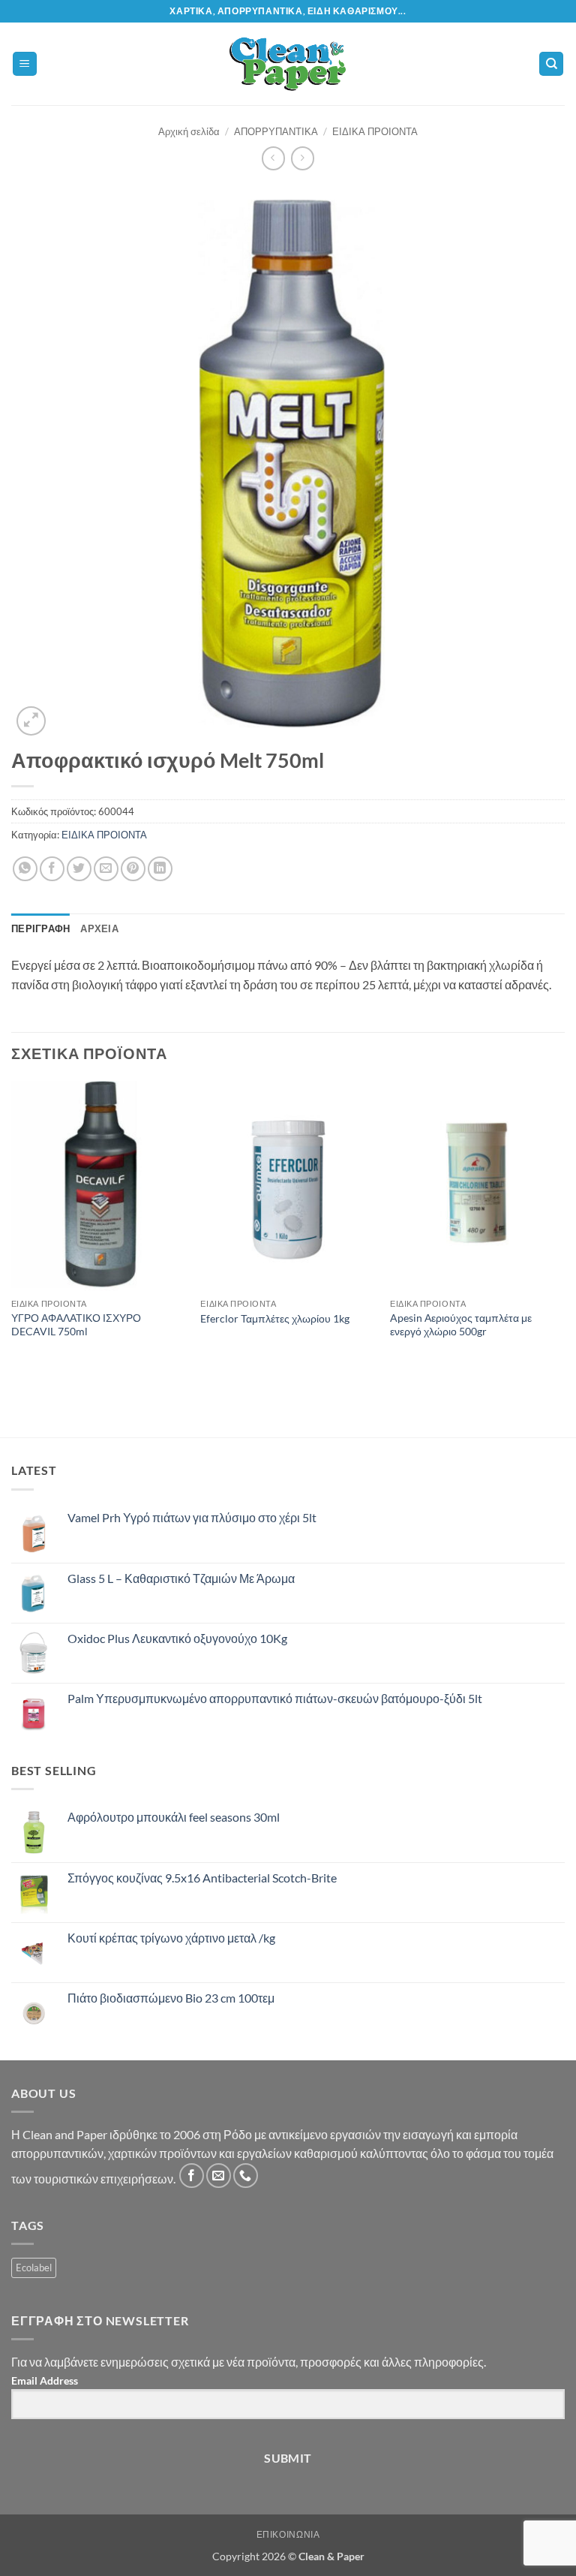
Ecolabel (34, 2268)
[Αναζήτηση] (551, 64)
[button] (25, 64)
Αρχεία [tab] (99, 928)
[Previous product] (303, 158)
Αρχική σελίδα (189, 131)
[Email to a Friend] (106, 869)
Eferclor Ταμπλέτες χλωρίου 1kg (275, 1318)
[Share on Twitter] (79, 869)
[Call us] (246, 2176)
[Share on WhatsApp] (25, 869)
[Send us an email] (219, 2176)
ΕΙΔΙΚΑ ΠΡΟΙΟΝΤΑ (375, 131)
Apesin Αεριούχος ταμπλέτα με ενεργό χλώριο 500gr (461, 1325)
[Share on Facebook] (52, 869)
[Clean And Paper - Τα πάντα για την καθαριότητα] (288, 64)
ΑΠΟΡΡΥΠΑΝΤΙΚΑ (276, 131)
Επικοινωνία (288, 2534)
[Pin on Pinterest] (133, 869)
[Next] (564, 1231)
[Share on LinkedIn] (160, 869)
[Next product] (273, 158)
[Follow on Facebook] (192, 2176)
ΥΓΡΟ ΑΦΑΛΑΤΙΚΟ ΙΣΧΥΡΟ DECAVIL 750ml (76, 1325)
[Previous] (12, 1231)
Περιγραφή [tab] (40, 928)
